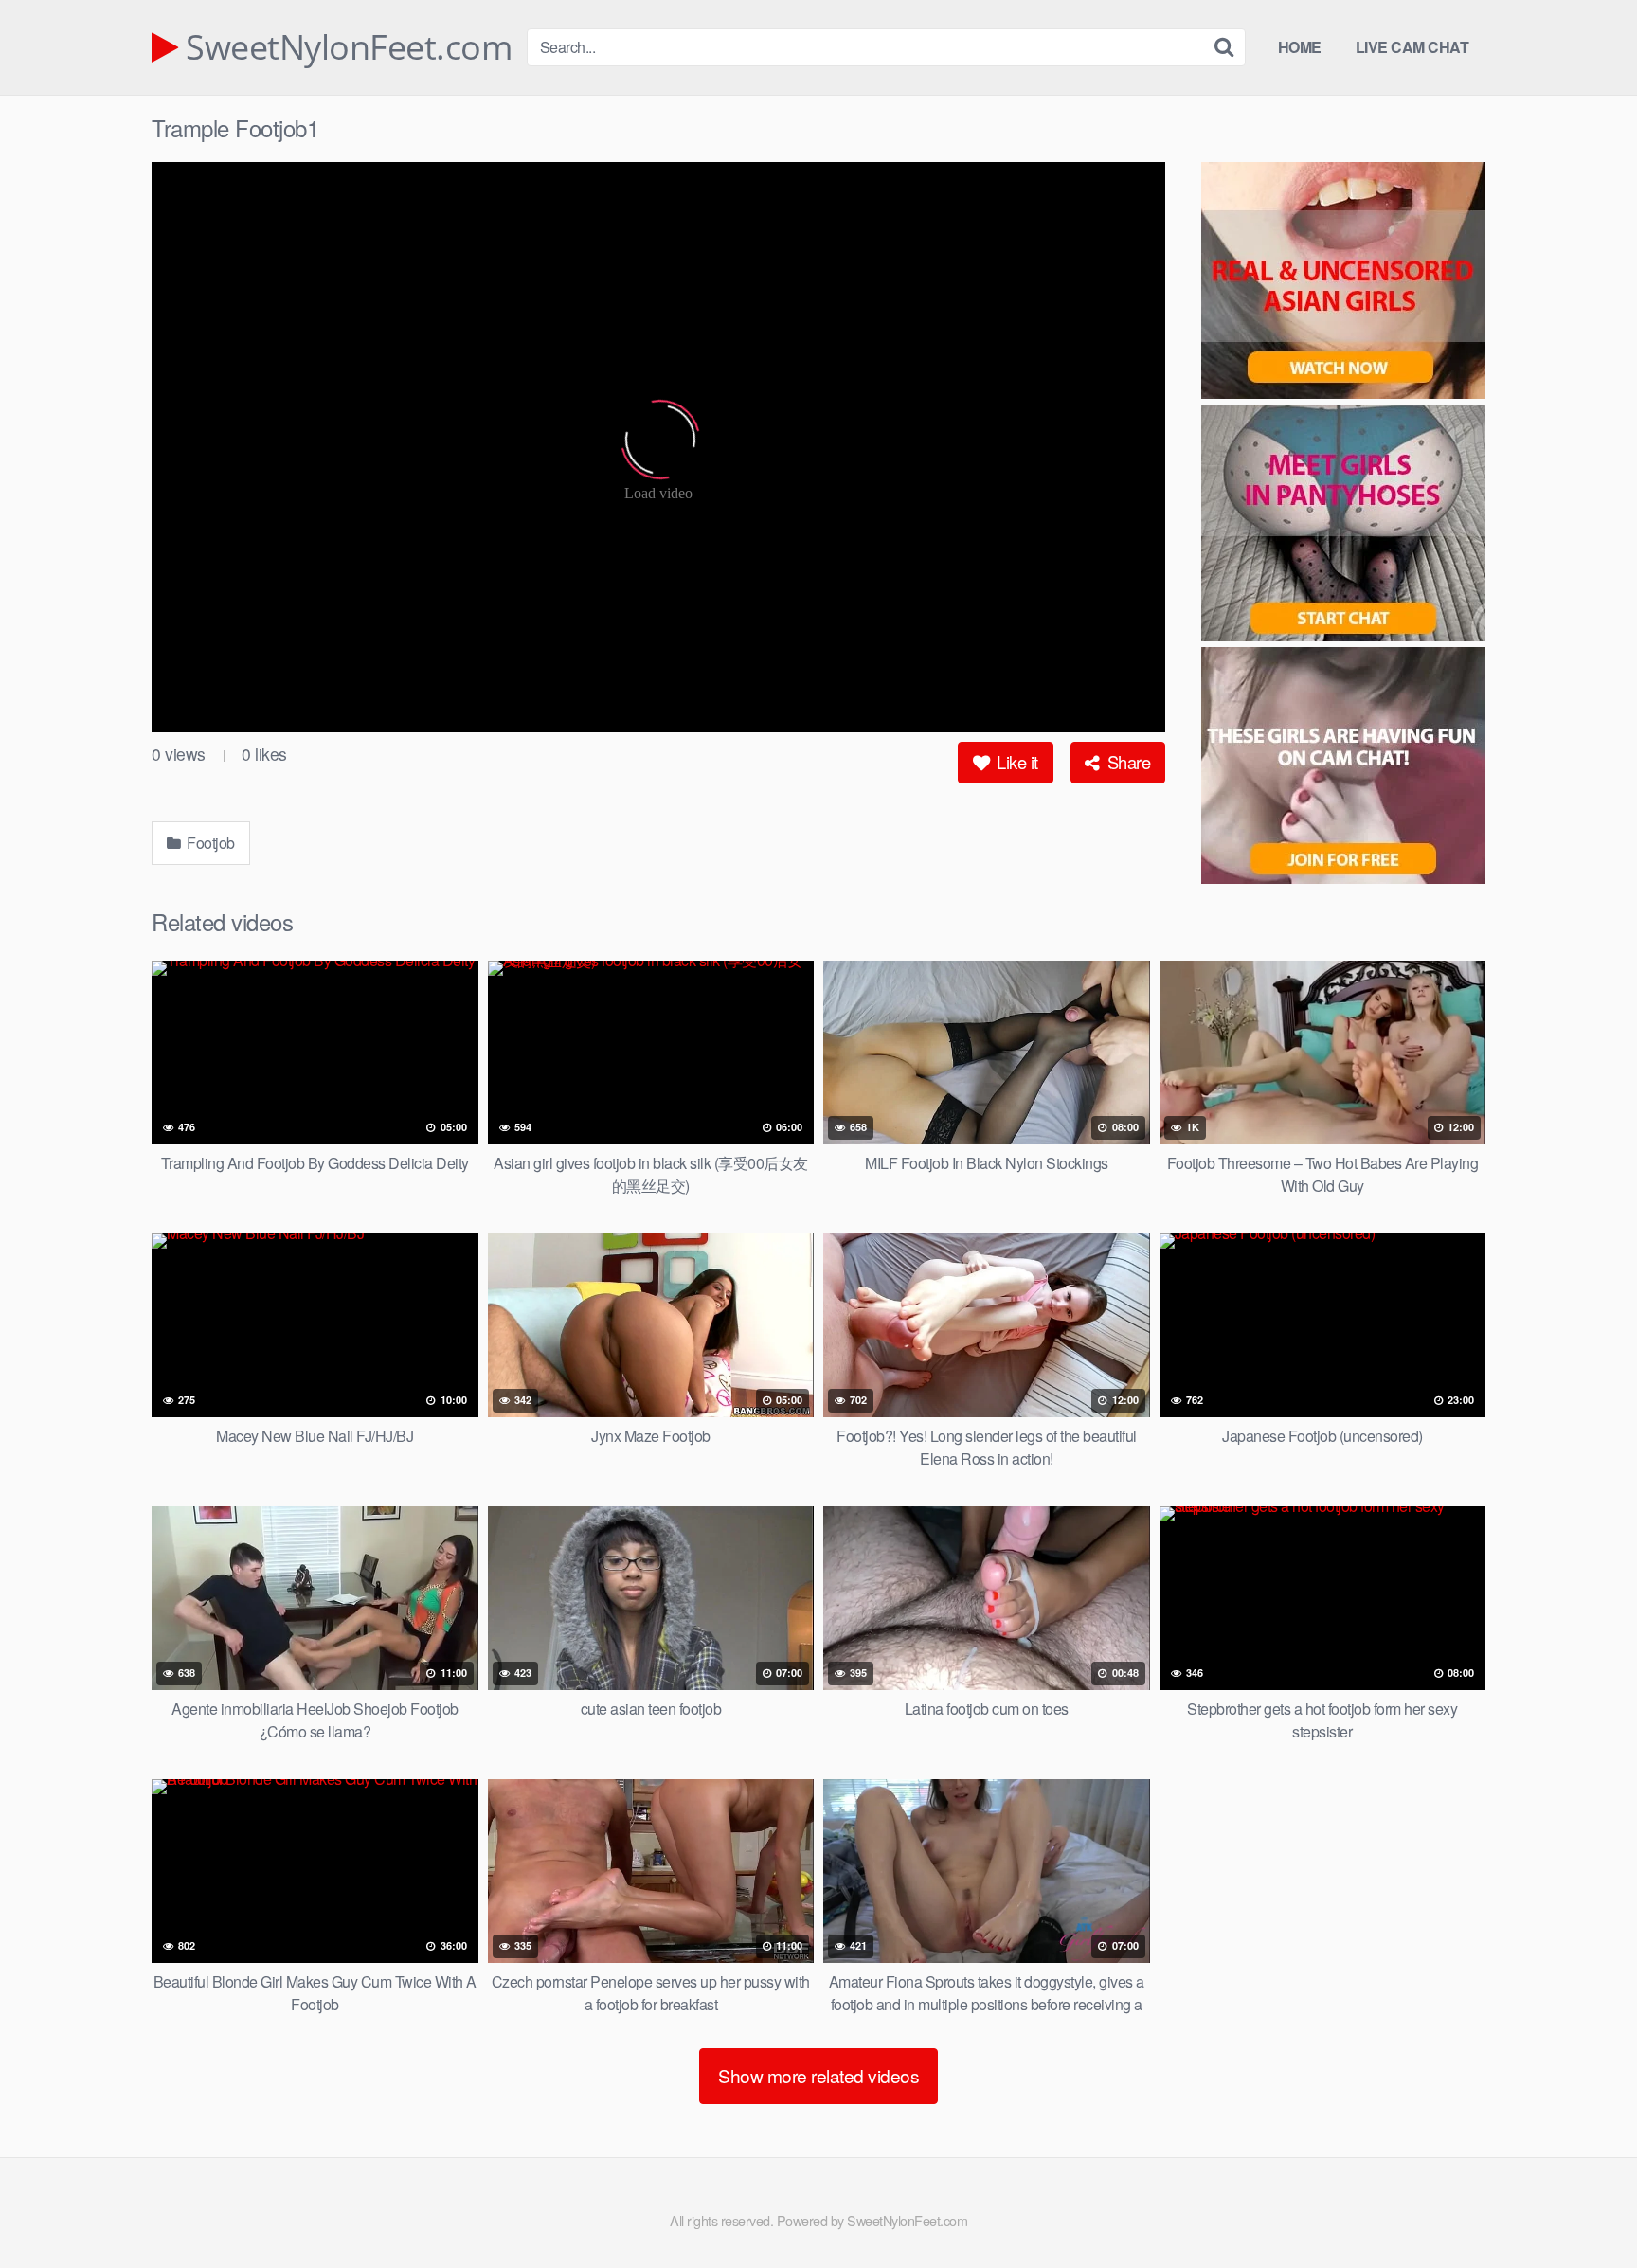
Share (1126, 762)
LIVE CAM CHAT (1412, 47)
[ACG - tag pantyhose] (1343, 526)
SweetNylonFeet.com (345, 47)
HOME (1300, 47)
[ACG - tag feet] (1343, 768)
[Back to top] (1585, 2207)
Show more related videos (818, 2075)
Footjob (209, 843)
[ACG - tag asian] (1343, 283)
